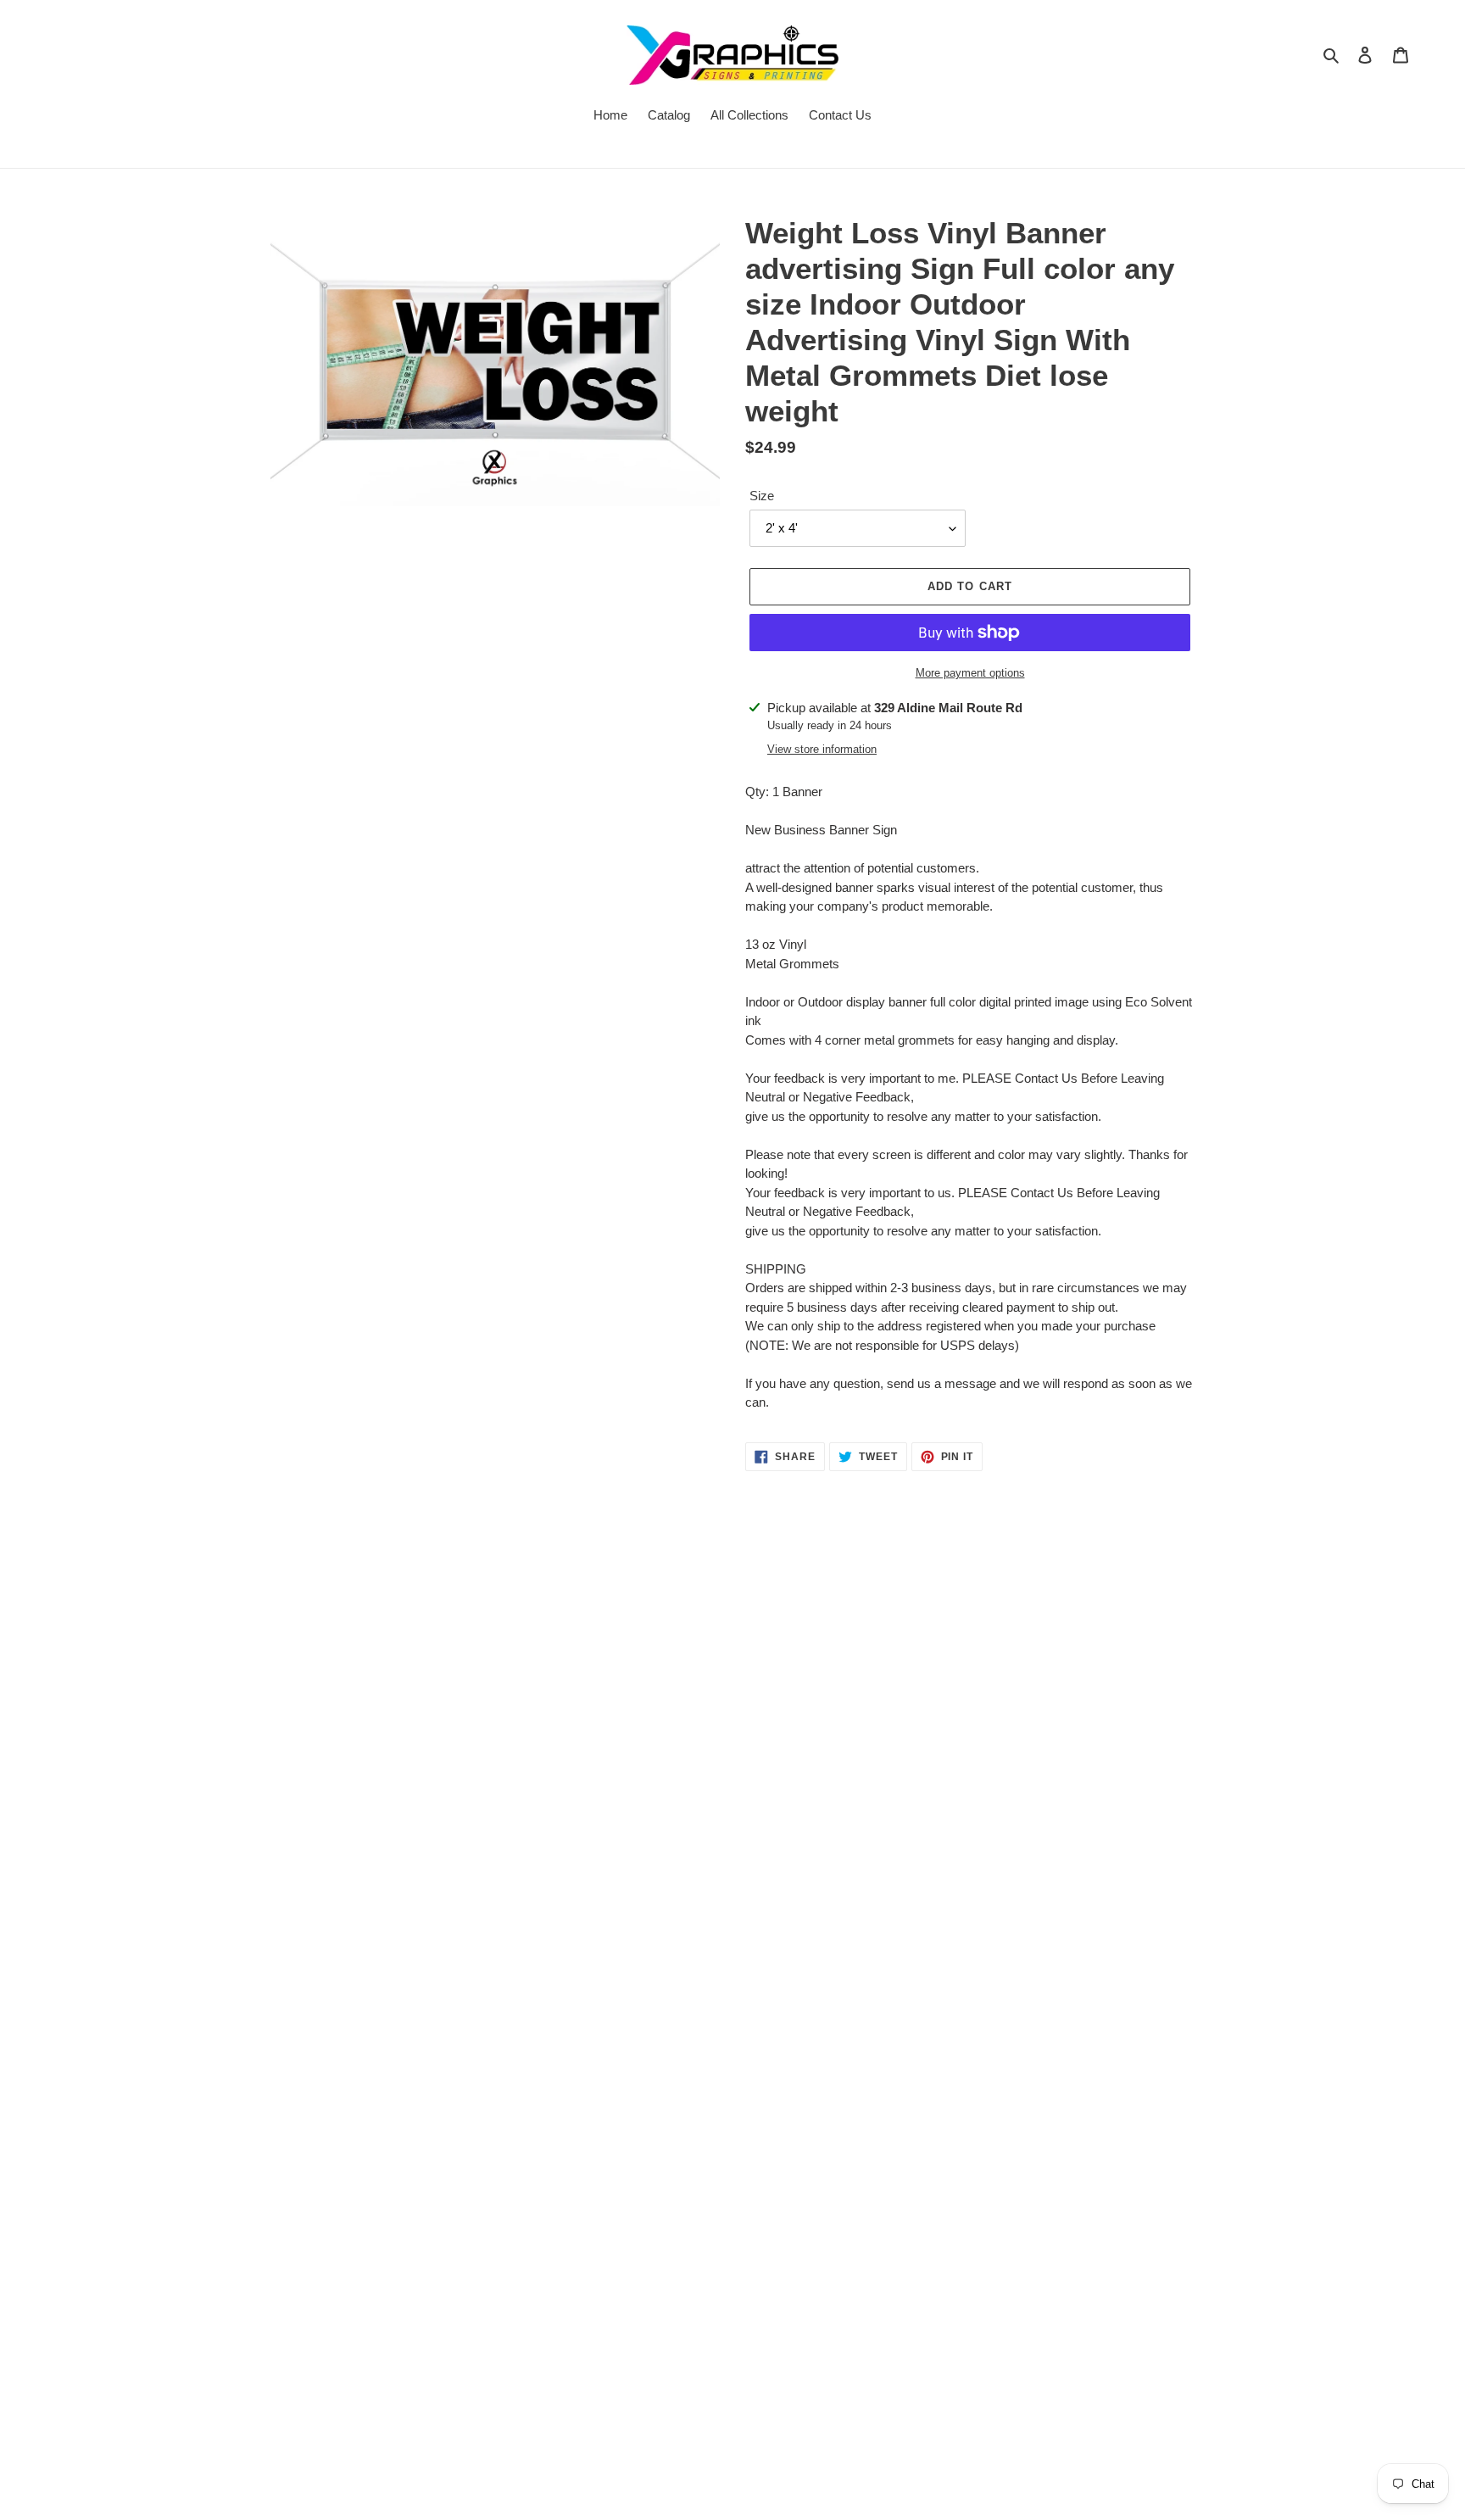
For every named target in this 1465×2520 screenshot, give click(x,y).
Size (762, 496)
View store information (822, 749)
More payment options (970, 673)
